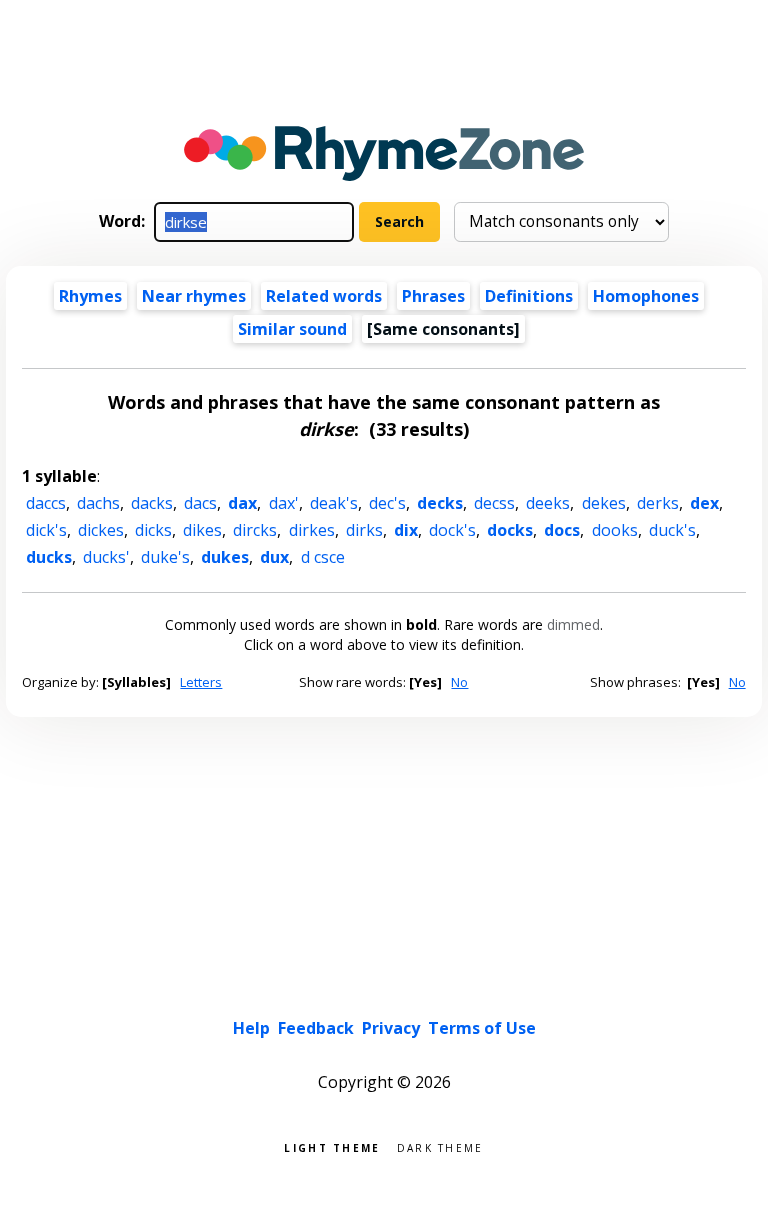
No (459, 682)
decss (494, 503)
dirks (364, 530)
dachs (98, 503)
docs (562, 530)
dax (242, 503)
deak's (334, 503)
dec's (387, 503)
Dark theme (440, 1146)
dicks (153, 530)
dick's (46, 530)
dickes (101, 530)
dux (274, 557)
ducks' (106, 557)
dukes (225, 557)
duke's (165, 557)
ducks (49, 557)
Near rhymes (194, 296)
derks (658, 503)
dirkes (312, 530)
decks (440, 503)
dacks (152, 503)
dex (704, 503)
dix (406, 530)
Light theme (332, 1146)
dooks (615, 530)
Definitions (529, 296)
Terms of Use (482, 1028)
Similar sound (292, 329)
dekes (604, 503)
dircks (255, 530)
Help (251, 1028)
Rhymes (90, 296)
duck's (672, 530)
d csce (323, 557)
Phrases (433, 296)
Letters (201, 682)
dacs (200, 503)
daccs (46, 503)
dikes (202, 530)
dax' (284, 503)
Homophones (646, 296)
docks (510, 530)
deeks (548, 503)
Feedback (316, 1028)
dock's (452, 530)
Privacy (391, 1028)
